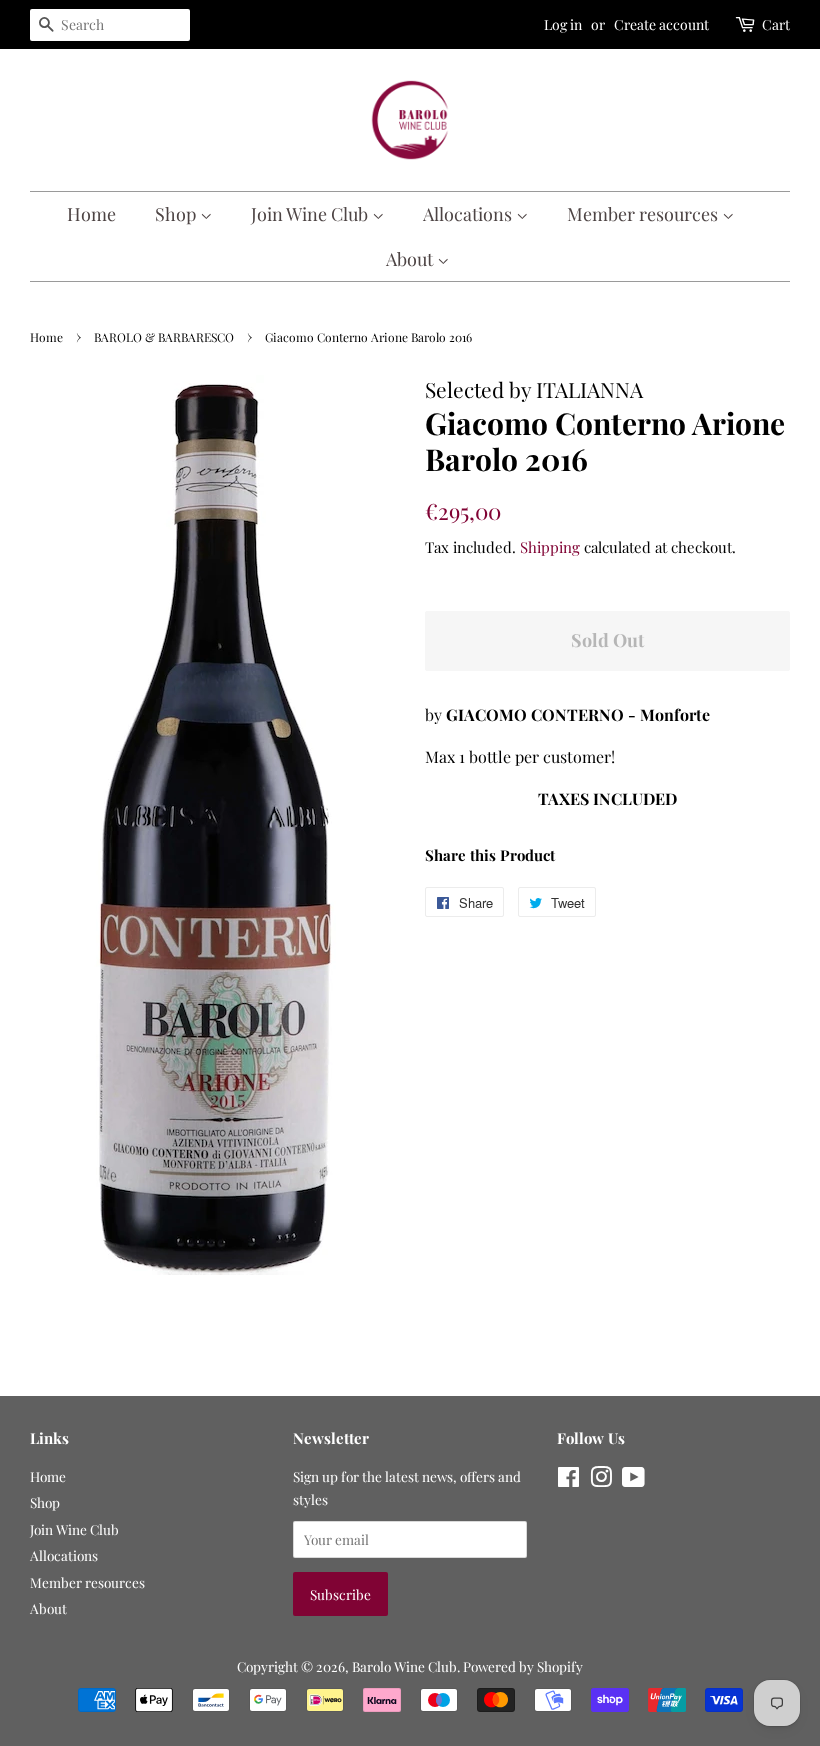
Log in (563, 24)
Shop (177, 214)
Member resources (644, 214)
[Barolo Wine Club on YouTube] (633, 1480)
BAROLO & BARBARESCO (164, 337)
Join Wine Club (311, 214)
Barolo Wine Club (404, 1666)
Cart (776, 24)
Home (91, 214)
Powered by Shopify (523, 1666)
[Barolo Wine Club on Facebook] (568, 1480)
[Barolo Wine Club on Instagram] (601, 1480)
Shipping (550, 547)
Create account (661, 24)
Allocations (469, 214)
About (411, 259)
